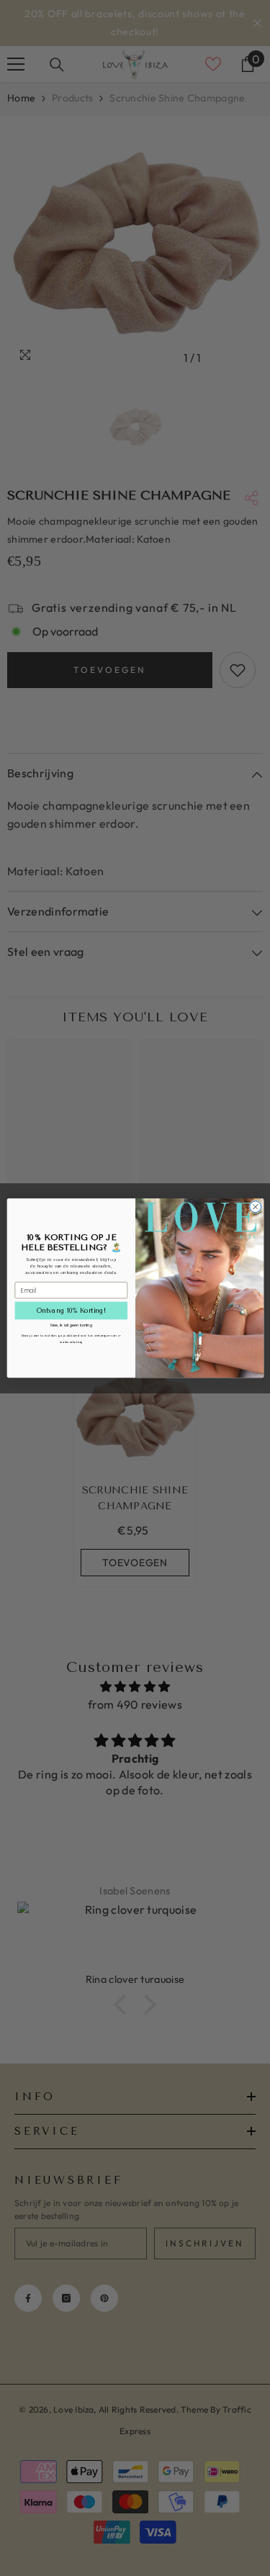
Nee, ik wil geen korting (71, 1325)
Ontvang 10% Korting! (71, 1310)
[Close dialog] (255, 1206)
